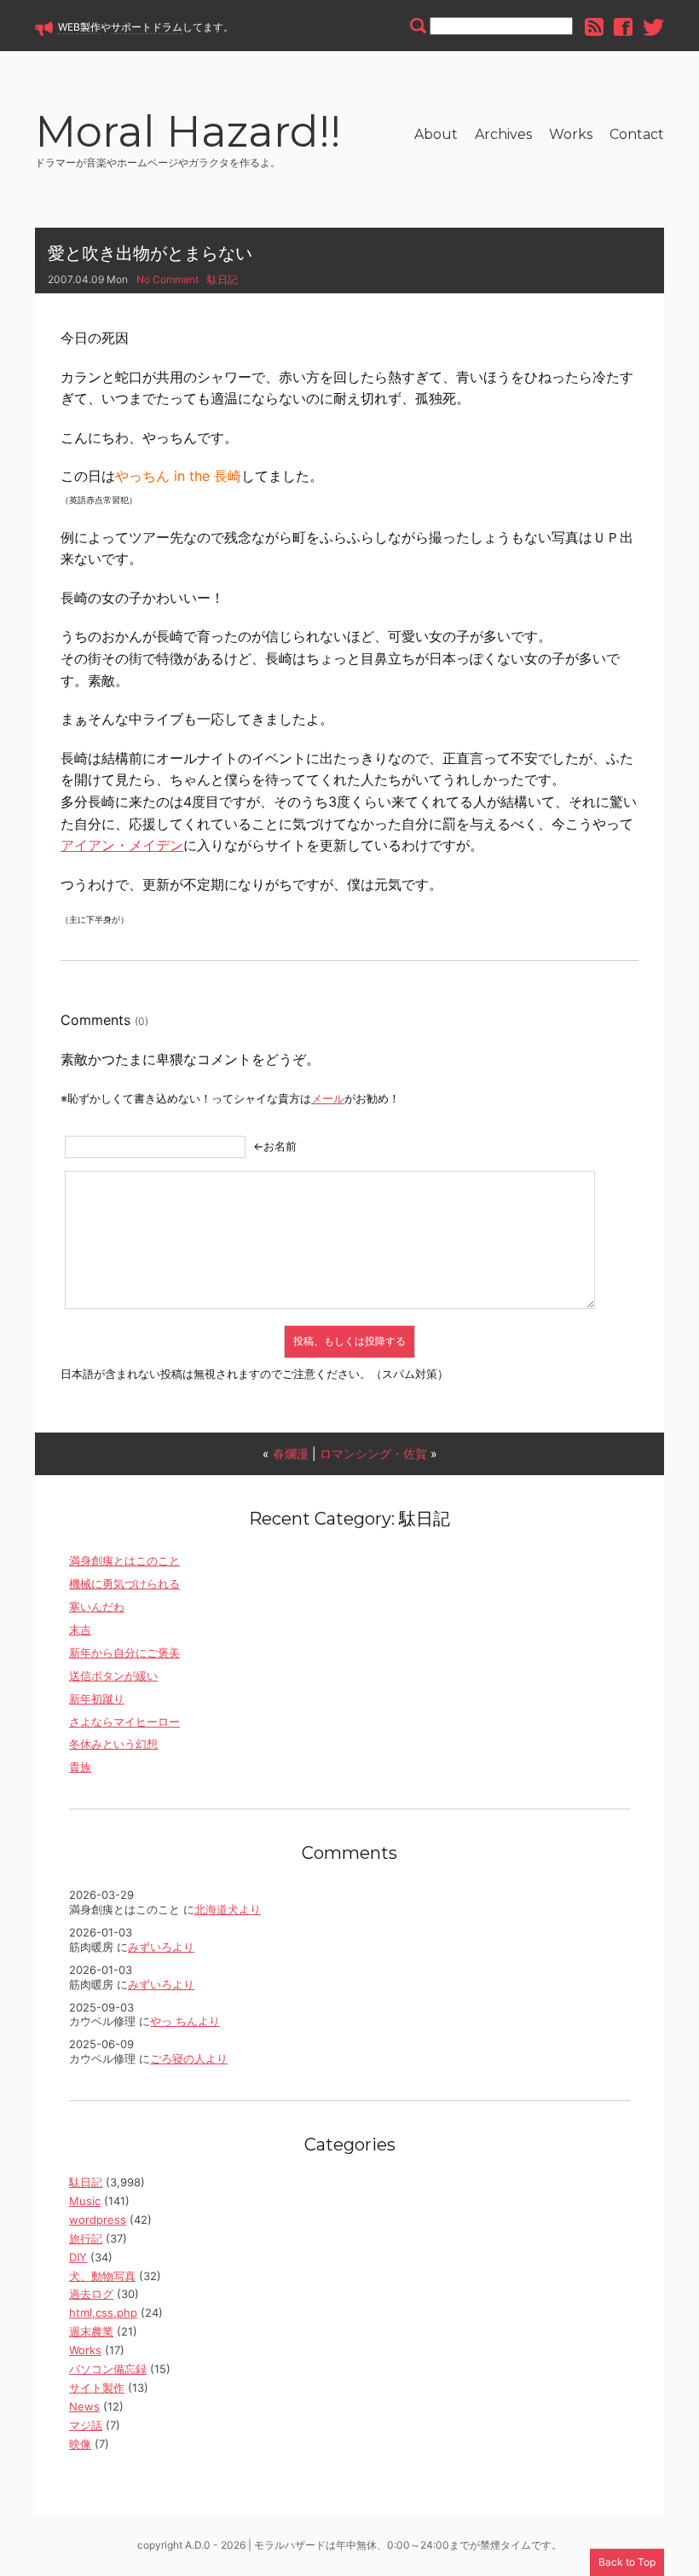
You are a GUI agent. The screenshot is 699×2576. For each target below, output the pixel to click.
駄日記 (222, 279)
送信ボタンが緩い (113, 1676)
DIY (78, 2257)
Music (85, 2201)
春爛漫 (291, 1453)
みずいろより (161, 1947)
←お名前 (275, 1146)
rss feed (594, 27)
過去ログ (91, 2294)
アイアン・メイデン (122, 845)
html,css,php (103, 2313)
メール (328, 1098)
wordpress (98, 2220)
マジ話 (86, 2425)
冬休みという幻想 (113, 1744)
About (436, 134)
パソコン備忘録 (108, 2369)
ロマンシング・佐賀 (373, 1453)
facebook (623, 27)
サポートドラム (147, 27)
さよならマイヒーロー (124, 1722)
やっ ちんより (185, 2021)
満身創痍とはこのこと (124, 1560)
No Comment (168, 279)
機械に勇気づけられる (124, 1583)
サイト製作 (97, 2388)
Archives (503, 134)
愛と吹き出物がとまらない (150, 253)
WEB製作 (79, 27)
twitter (653, 27)
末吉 (80, 1630)
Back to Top (627, 2562)
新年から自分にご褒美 (124, 1653)
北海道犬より (228, 1909)
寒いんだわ (97, 1606)
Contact (637, 134)
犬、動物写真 (102, 2276)
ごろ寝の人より (189, 2058)
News (84, 2406)
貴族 (80, 1767)
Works (571, 134)
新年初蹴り (97, 1699)
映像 (80, 2444)
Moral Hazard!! (188, 134)
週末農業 (91, 2331)
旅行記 (86, 2238)
